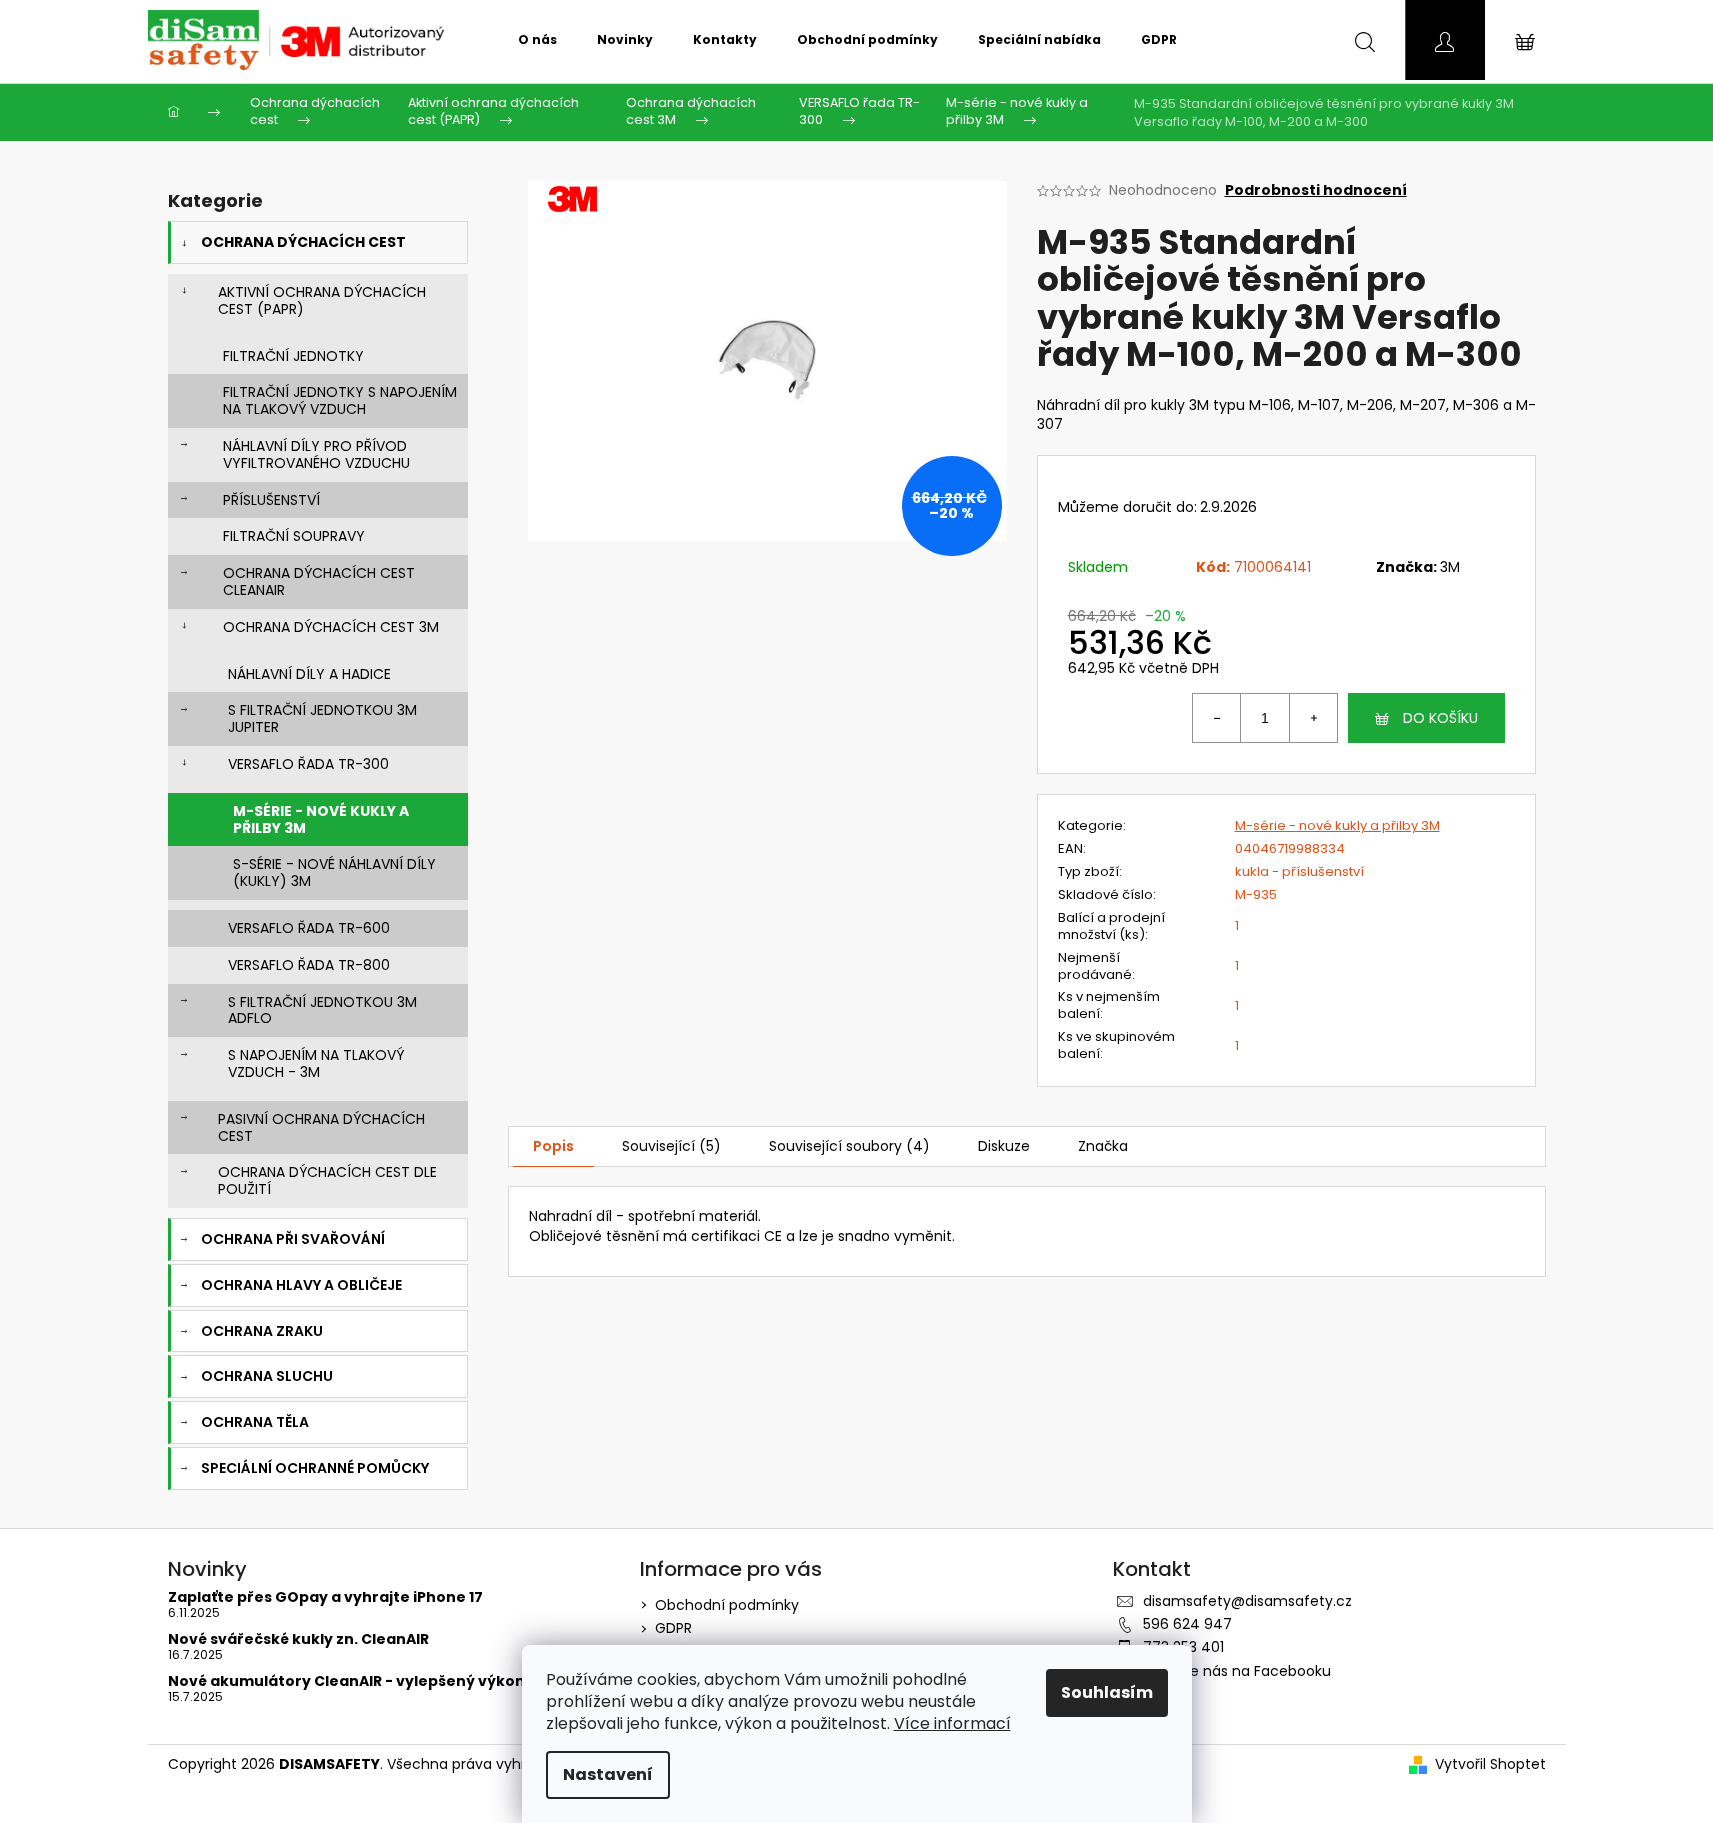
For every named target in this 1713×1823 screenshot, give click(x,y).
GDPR (673, 1628)
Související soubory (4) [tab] (849, 1146)
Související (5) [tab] (671, 1146)
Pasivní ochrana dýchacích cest (321, 1127)
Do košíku (1440, 718)
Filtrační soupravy (294, 536)
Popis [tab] (553, 1146)
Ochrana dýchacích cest (303, 242)
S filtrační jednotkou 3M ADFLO (322, 1010)
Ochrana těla (255, 1422)
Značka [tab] (1103, 1146)
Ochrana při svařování (293, 1239)
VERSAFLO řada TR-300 (308, 764)
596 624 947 (1187, 1624)
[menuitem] (537, 40)
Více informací (952, 1723)
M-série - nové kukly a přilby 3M (321, 819)
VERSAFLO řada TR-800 (309, 965)
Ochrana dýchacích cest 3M (331, 627)
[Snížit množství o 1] (1217, 718)
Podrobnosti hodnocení (1316, 190)
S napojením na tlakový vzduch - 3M (316, 1063)
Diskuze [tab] (1004, 1146)
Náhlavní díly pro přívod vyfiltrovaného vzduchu (316, 454)
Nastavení (608, 1774)
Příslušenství (271, 500)
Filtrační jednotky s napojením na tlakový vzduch (340, 400)
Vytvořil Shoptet (1490, 1764)
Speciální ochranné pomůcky (315, 1468)
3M (1450, 567)
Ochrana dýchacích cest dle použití (327, 1180)
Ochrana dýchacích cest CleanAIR (319, 581)
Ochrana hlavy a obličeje (301, 1285)
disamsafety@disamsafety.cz (1247, 1601)
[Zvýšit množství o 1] (1313, 718)
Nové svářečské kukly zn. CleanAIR (298, 1639)
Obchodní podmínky (727, 1605)
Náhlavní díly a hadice (309, 674)
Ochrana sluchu (267, 1376)
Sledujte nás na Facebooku (1237, 1671)
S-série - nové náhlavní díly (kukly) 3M (334, 872)
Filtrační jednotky (293, 356)
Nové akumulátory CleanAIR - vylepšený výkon (346, 1681)
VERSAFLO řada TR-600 (309, 928)
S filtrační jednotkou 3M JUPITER (322, 718)
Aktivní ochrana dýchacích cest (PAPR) (322, 300)
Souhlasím (1107, 1692)
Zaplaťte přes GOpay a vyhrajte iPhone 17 (325, 1597)
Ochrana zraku (262, 1331)
